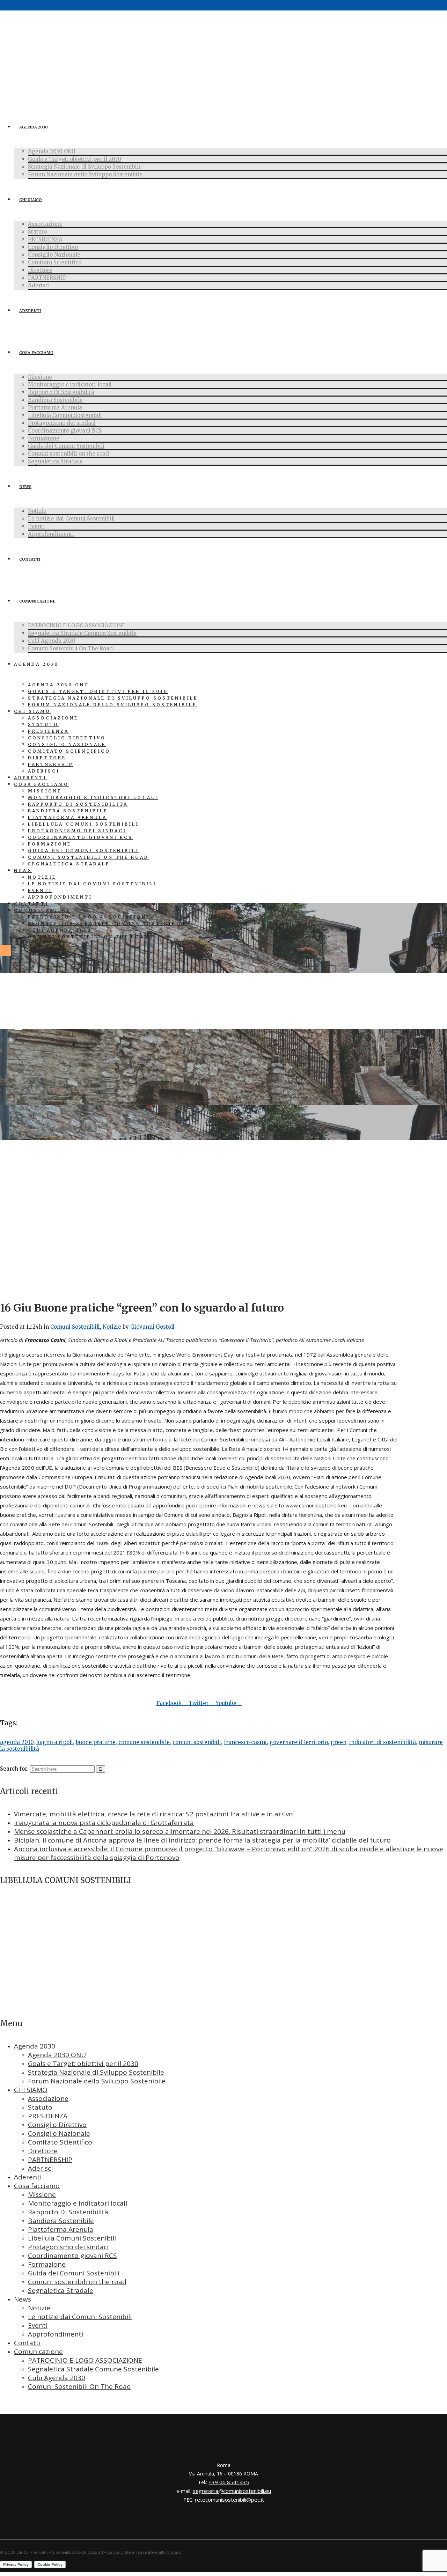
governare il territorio (299, 1742)
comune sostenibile (144, 1742)
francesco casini (245, 1742)
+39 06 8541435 (229, 2482)
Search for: (14, 1769)
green (339, 1742)
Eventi (38, 2325)
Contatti (27, 2343)
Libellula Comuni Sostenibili (72, 2238)
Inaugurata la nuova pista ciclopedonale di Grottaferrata (104, 1823)
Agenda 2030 (35, 2046)
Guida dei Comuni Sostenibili (74, 2273)
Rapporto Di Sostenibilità (68, 2212)
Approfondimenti (56, 2334)
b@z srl (95, 2552)
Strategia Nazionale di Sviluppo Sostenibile (96, 2072)
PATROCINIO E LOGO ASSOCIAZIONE (85, 2360)
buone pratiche (96, 1742)
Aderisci (40, 2168)
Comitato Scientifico (60, 2142)
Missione (42, 2194)
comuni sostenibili (197, 1742)
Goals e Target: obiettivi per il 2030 (83, 2064)
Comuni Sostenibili (75, 1327)
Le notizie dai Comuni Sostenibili (80, 2317)
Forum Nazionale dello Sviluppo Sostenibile (97, 2081)
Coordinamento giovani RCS (72, 2256)
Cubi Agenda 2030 (57, 2378)
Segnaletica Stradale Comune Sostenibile (93, 2369)
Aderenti (28, 2177)
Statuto (40, 2107)
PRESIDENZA (48, 2116)
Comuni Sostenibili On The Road (79, 2386)
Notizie (112, 1327)
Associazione (48, 2098)
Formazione (47, 2264)
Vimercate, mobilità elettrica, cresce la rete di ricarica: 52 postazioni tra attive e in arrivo (153, 1814)
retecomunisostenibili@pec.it (229, 2500)
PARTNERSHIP (50, 2160)
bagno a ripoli (55, 1742)
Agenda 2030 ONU (57, 2055)
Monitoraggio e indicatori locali (78, 2203)
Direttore (43, 2151)
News (23, 2299)
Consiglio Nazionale (59, 2133)
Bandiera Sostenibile (61, 2221)
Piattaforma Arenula (61, 2229)
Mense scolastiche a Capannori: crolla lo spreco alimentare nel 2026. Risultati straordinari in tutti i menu (180, 1831)
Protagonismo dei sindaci (68, 2247)
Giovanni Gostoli (152, 1327)
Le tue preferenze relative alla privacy (144, 2552)
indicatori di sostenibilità (383, 1742)
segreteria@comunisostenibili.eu (232, 2491)
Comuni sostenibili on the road (77, 2282)
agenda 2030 (17, 1742)
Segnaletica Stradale (61, 2290)
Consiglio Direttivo (57, 2125)
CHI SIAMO (31, 2090)
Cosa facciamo (37, 2186)
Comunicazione (38, 2352)
